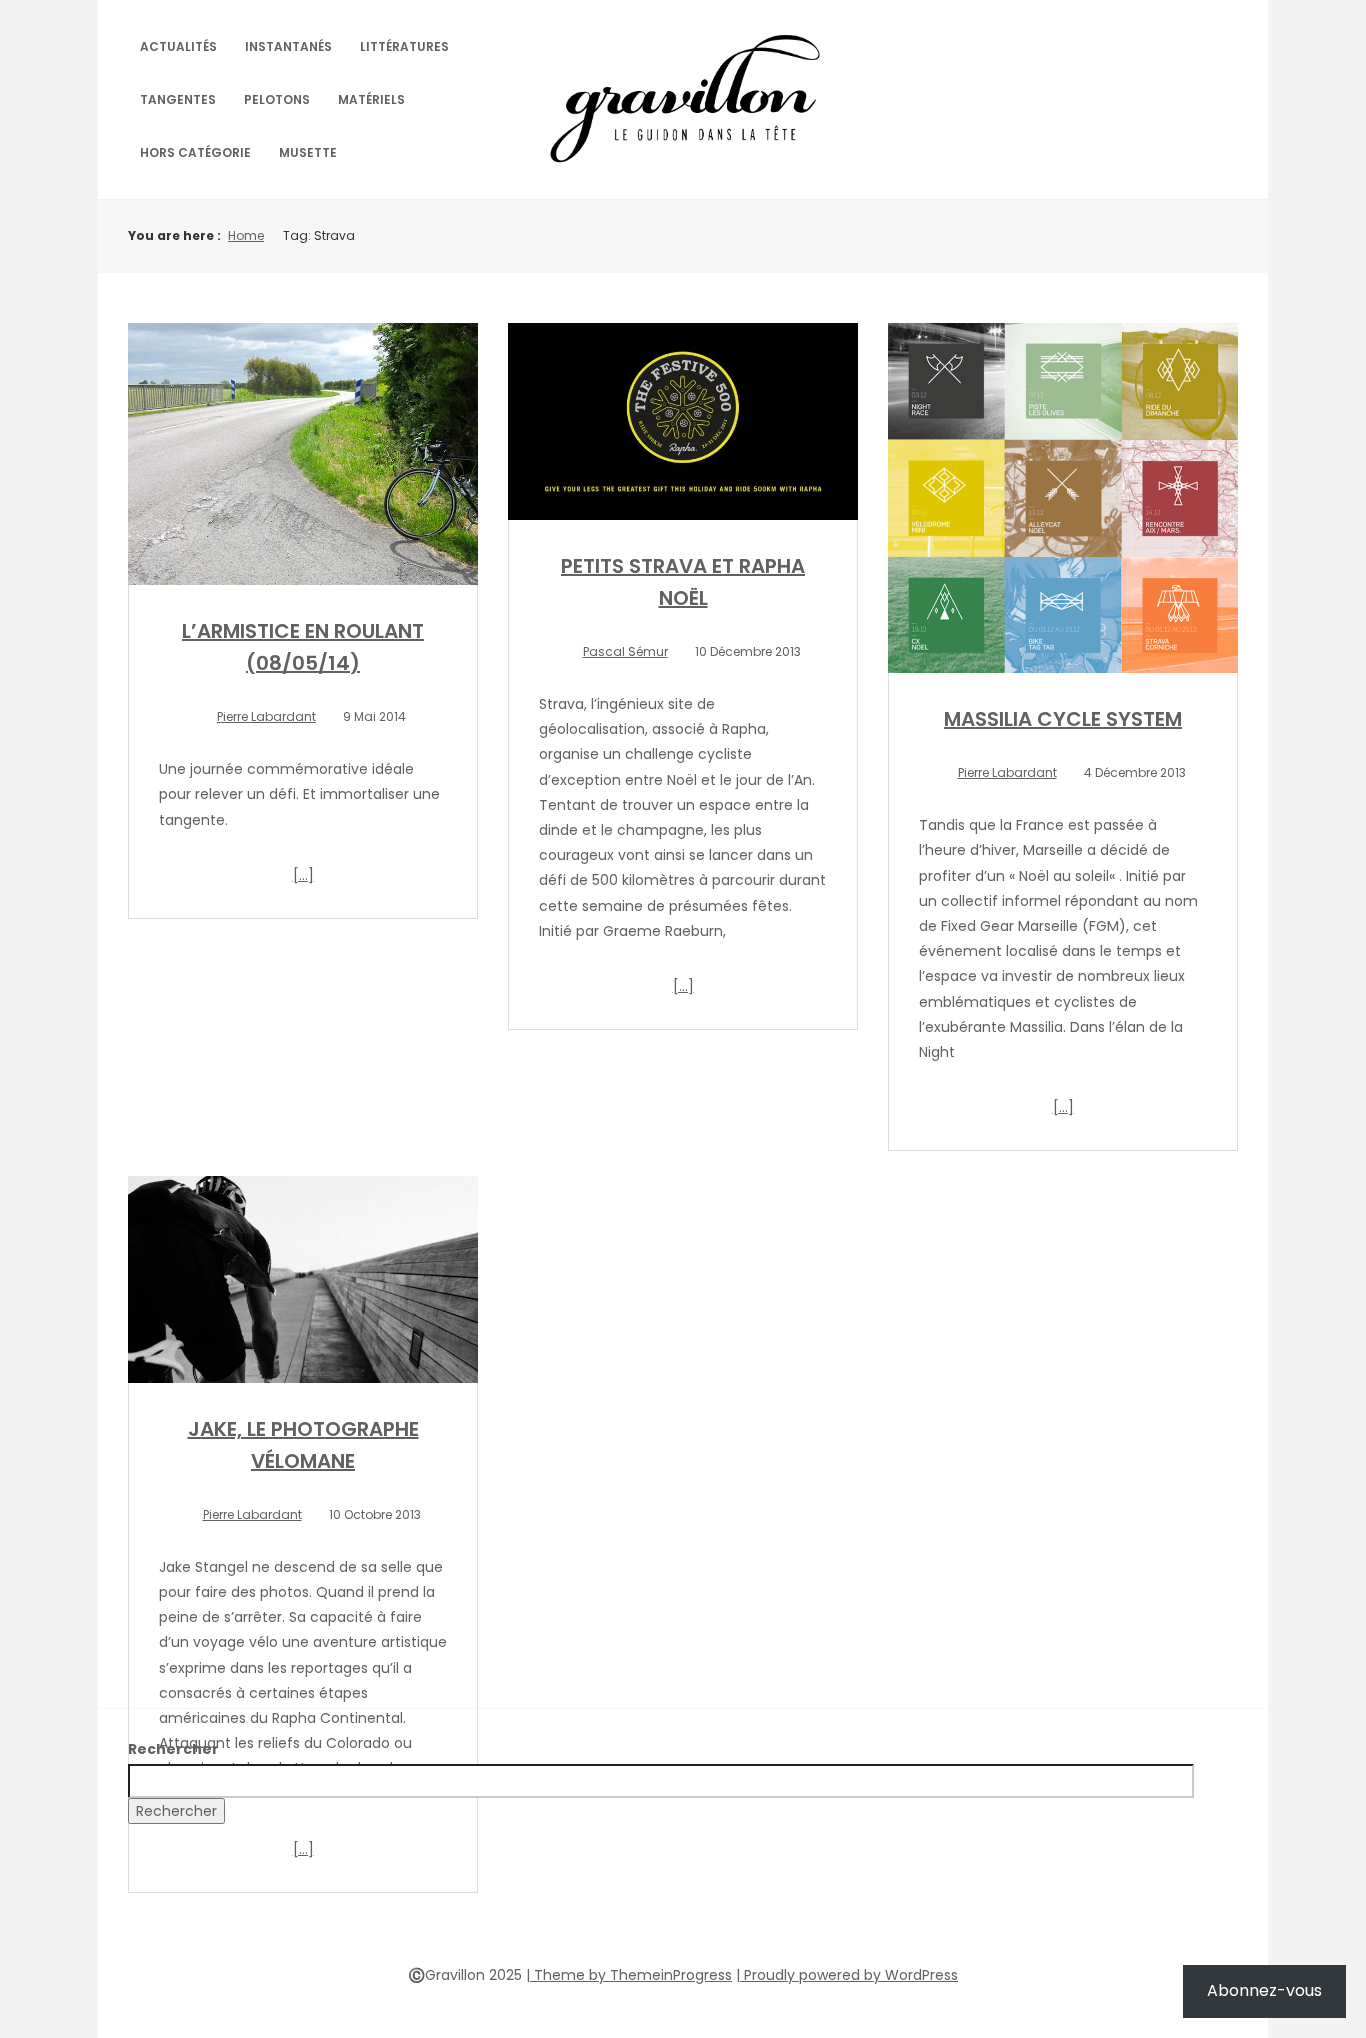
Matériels (371, 99)
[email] (755, 1914)
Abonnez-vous (1264, 1990)
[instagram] (719, 1914)
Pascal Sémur (625, 651)
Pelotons (277, 99)
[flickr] (647, 1914)
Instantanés (288, 46)
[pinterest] (683, 1914)
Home (246, 235)
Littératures (404, 46)
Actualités (178, 46)
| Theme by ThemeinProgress (629, 1975)
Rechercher (173, 1749)
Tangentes (178, 99)
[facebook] (611, 1914)
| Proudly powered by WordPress (847, 1975)
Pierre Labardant (266, 716)
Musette (308, 152)
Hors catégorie (195, 152)
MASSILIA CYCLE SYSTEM (1063, 719)
